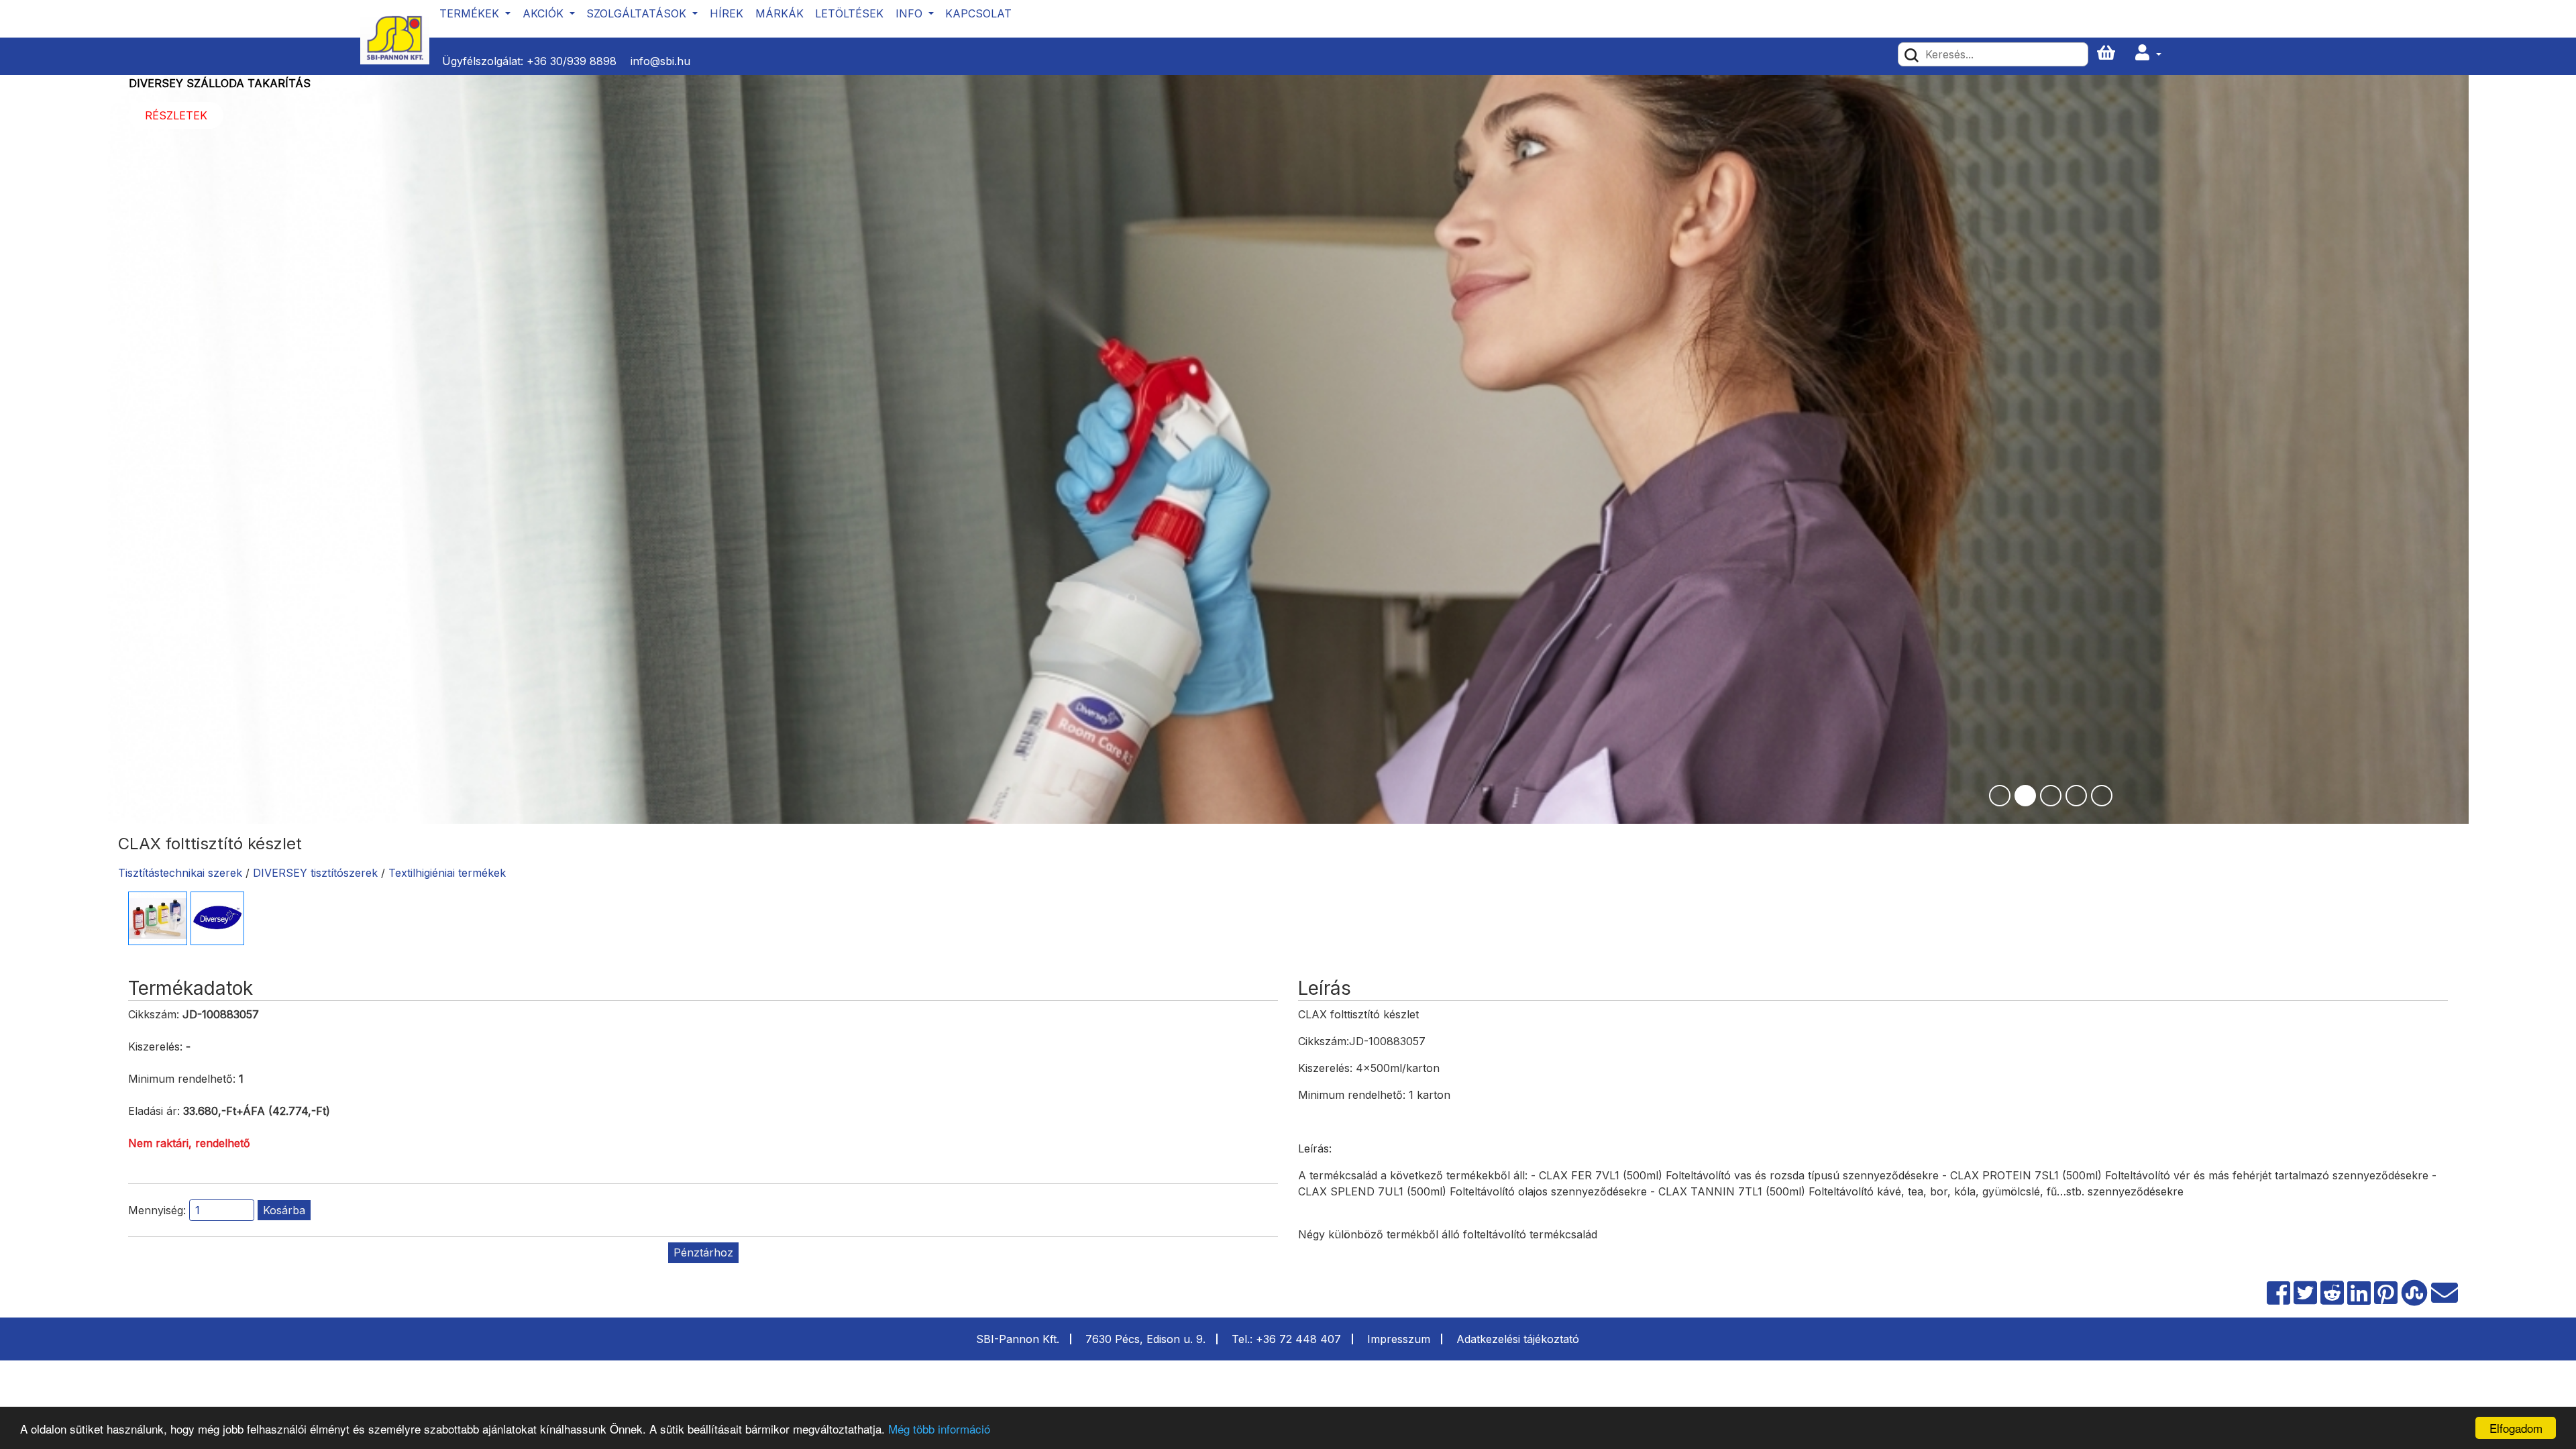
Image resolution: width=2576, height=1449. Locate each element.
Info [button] (911, 13)
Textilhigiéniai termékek (447, 873)
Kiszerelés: (155, 1046)
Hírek (727, 13)
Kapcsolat (978, 13)
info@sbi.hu (660, 61)
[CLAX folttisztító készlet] (158, 918)
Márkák (780, 13)
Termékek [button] (471, 13)
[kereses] (1912, 54)
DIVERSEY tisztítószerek (315, 873)
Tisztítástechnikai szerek (180, 873)
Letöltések (849, 13)
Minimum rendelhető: (182, 1079)
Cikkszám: (154, 1014)
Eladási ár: (154, 1111)
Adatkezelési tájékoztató (1518, 1339)
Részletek (1178, 89)
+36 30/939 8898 (572, 61)
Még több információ (939, 1429)
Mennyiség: (157, 1210)
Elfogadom (2516, 1428)
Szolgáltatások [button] (638, 13)
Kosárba (284, 1210)
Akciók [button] (545, 13)
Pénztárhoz (703, 1252)
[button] (2148, 53)
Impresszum (1399, 1339)
